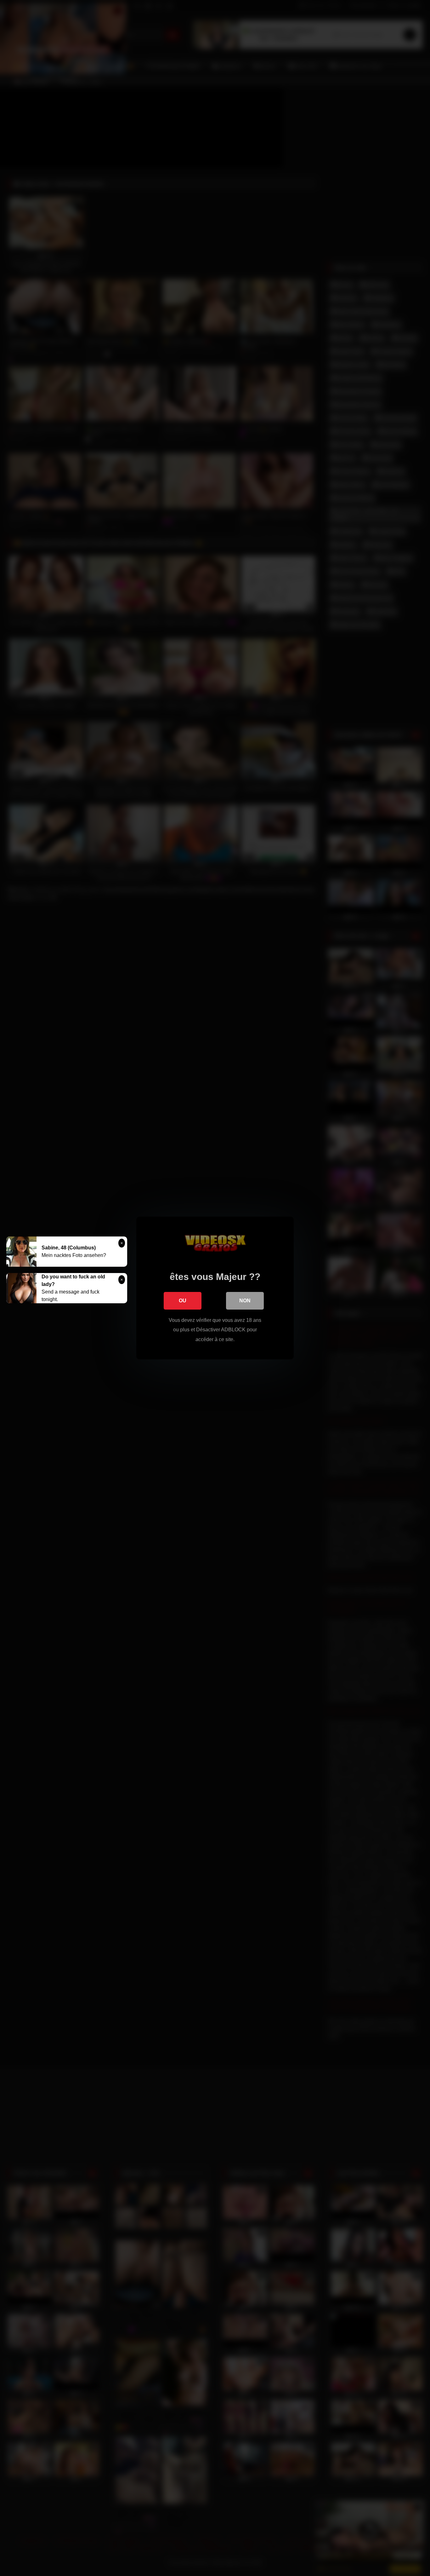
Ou (183, 1301)
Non (245, 1301)
